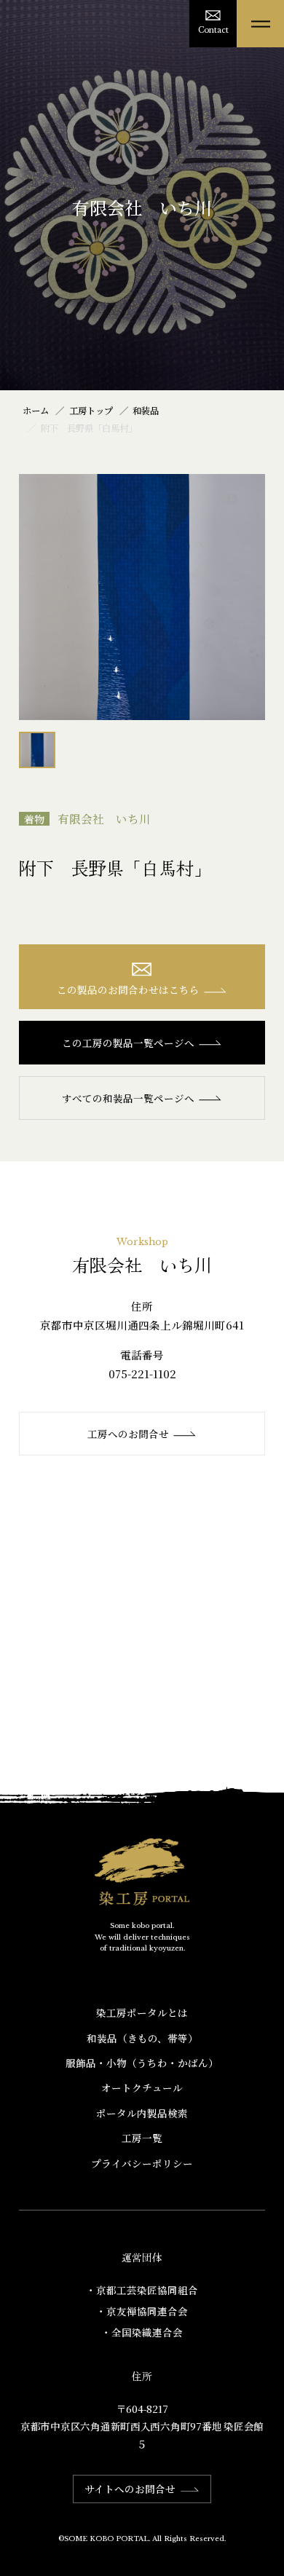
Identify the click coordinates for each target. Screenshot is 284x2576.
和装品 (146, 411)
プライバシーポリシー (142, 2163)
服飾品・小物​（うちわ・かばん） (142, 2063)
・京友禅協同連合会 (142, 2311)
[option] (142, 597)
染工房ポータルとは (142, 2012)
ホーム (36, 411)
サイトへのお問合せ (130, 2489)
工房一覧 (142, 2138)
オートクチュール (142, 2087)
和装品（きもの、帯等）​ (142, 2038)
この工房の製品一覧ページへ (128, 1043)
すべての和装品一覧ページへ (128, 1098)
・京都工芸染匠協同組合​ (142, 2290)
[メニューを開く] (260, 24)
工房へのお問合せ (128, 1434)
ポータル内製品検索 (142, 2113)
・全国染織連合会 (142, 2332)
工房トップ (91, 411)
